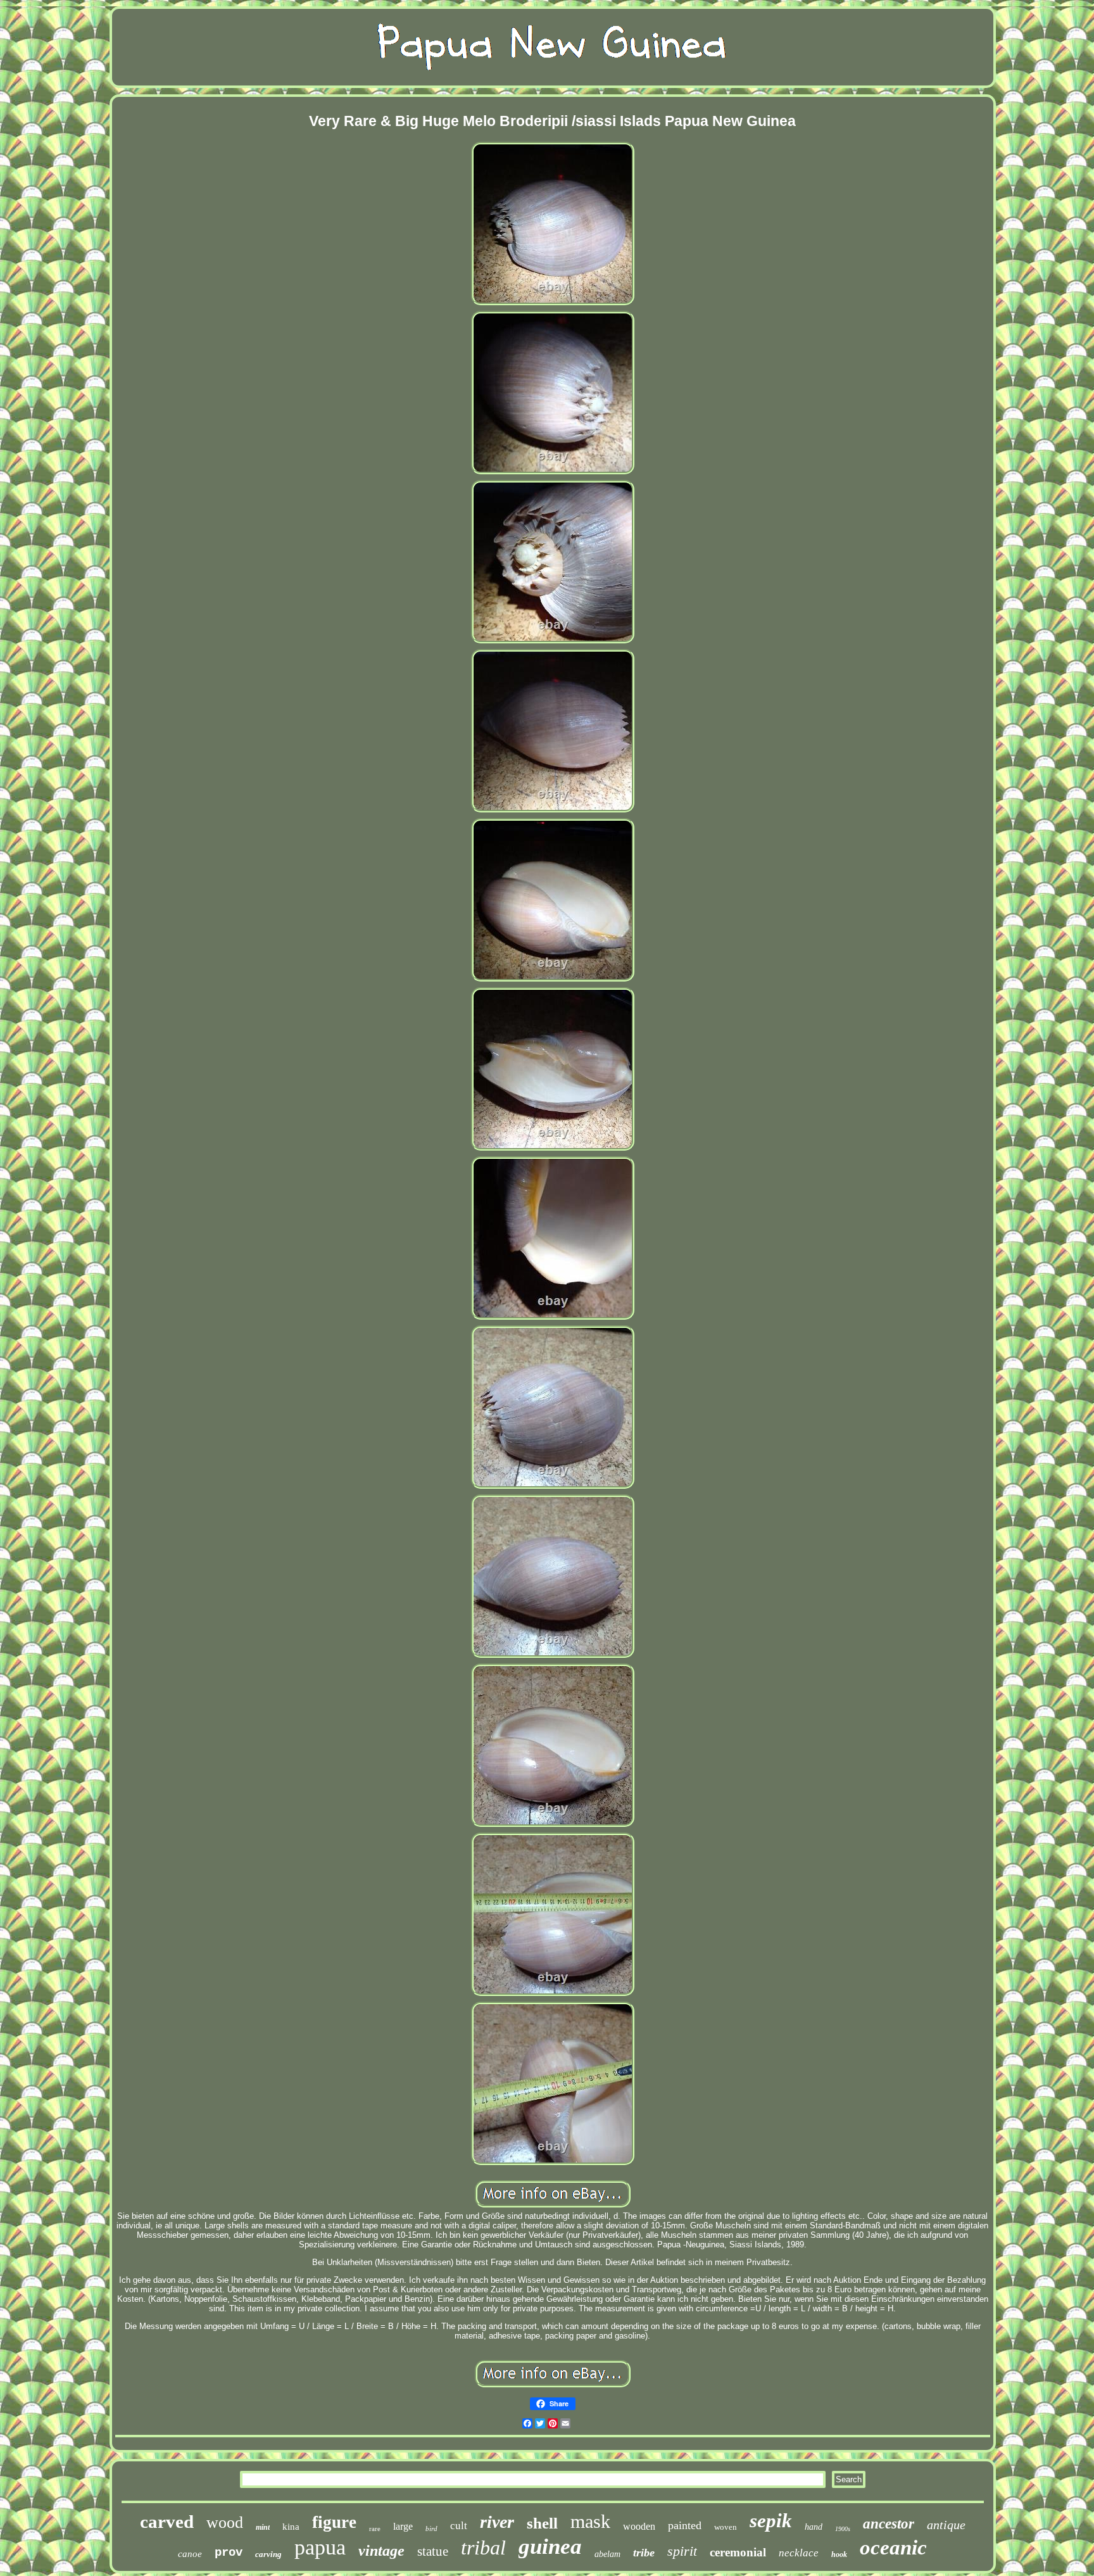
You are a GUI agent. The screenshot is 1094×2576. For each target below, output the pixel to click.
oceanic (893, 2548)
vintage (381, 2551)
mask (590, 2521)
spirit (682, 2551)
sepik (771, 2521)
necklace (799, 2553)
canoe (190, 2554)
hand (814, 2527)
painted (685, 2525)
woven (726, 2527)
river (497, 2522)
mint (263, 2527)
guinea (550, 2547)
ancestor (889, 2524)
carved (167, 2522)
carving (268, 2554)
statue (433, 2551)
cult (459, 2526)
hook (839, 2554)
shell (542, 2523)
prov (229, 2553)
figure (334, 2522)
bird (431, 2529)
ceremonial (738, 2552)
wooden (639, 2526)
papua (320, 2547)
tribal (483, 2548)
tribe (644, 2553)
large (403, 2526)
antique (946, 2525)
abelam (607, 2554)
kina (291, 2527)
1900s (843, 2529)
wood (225, 2522)
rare (375, 2529)
